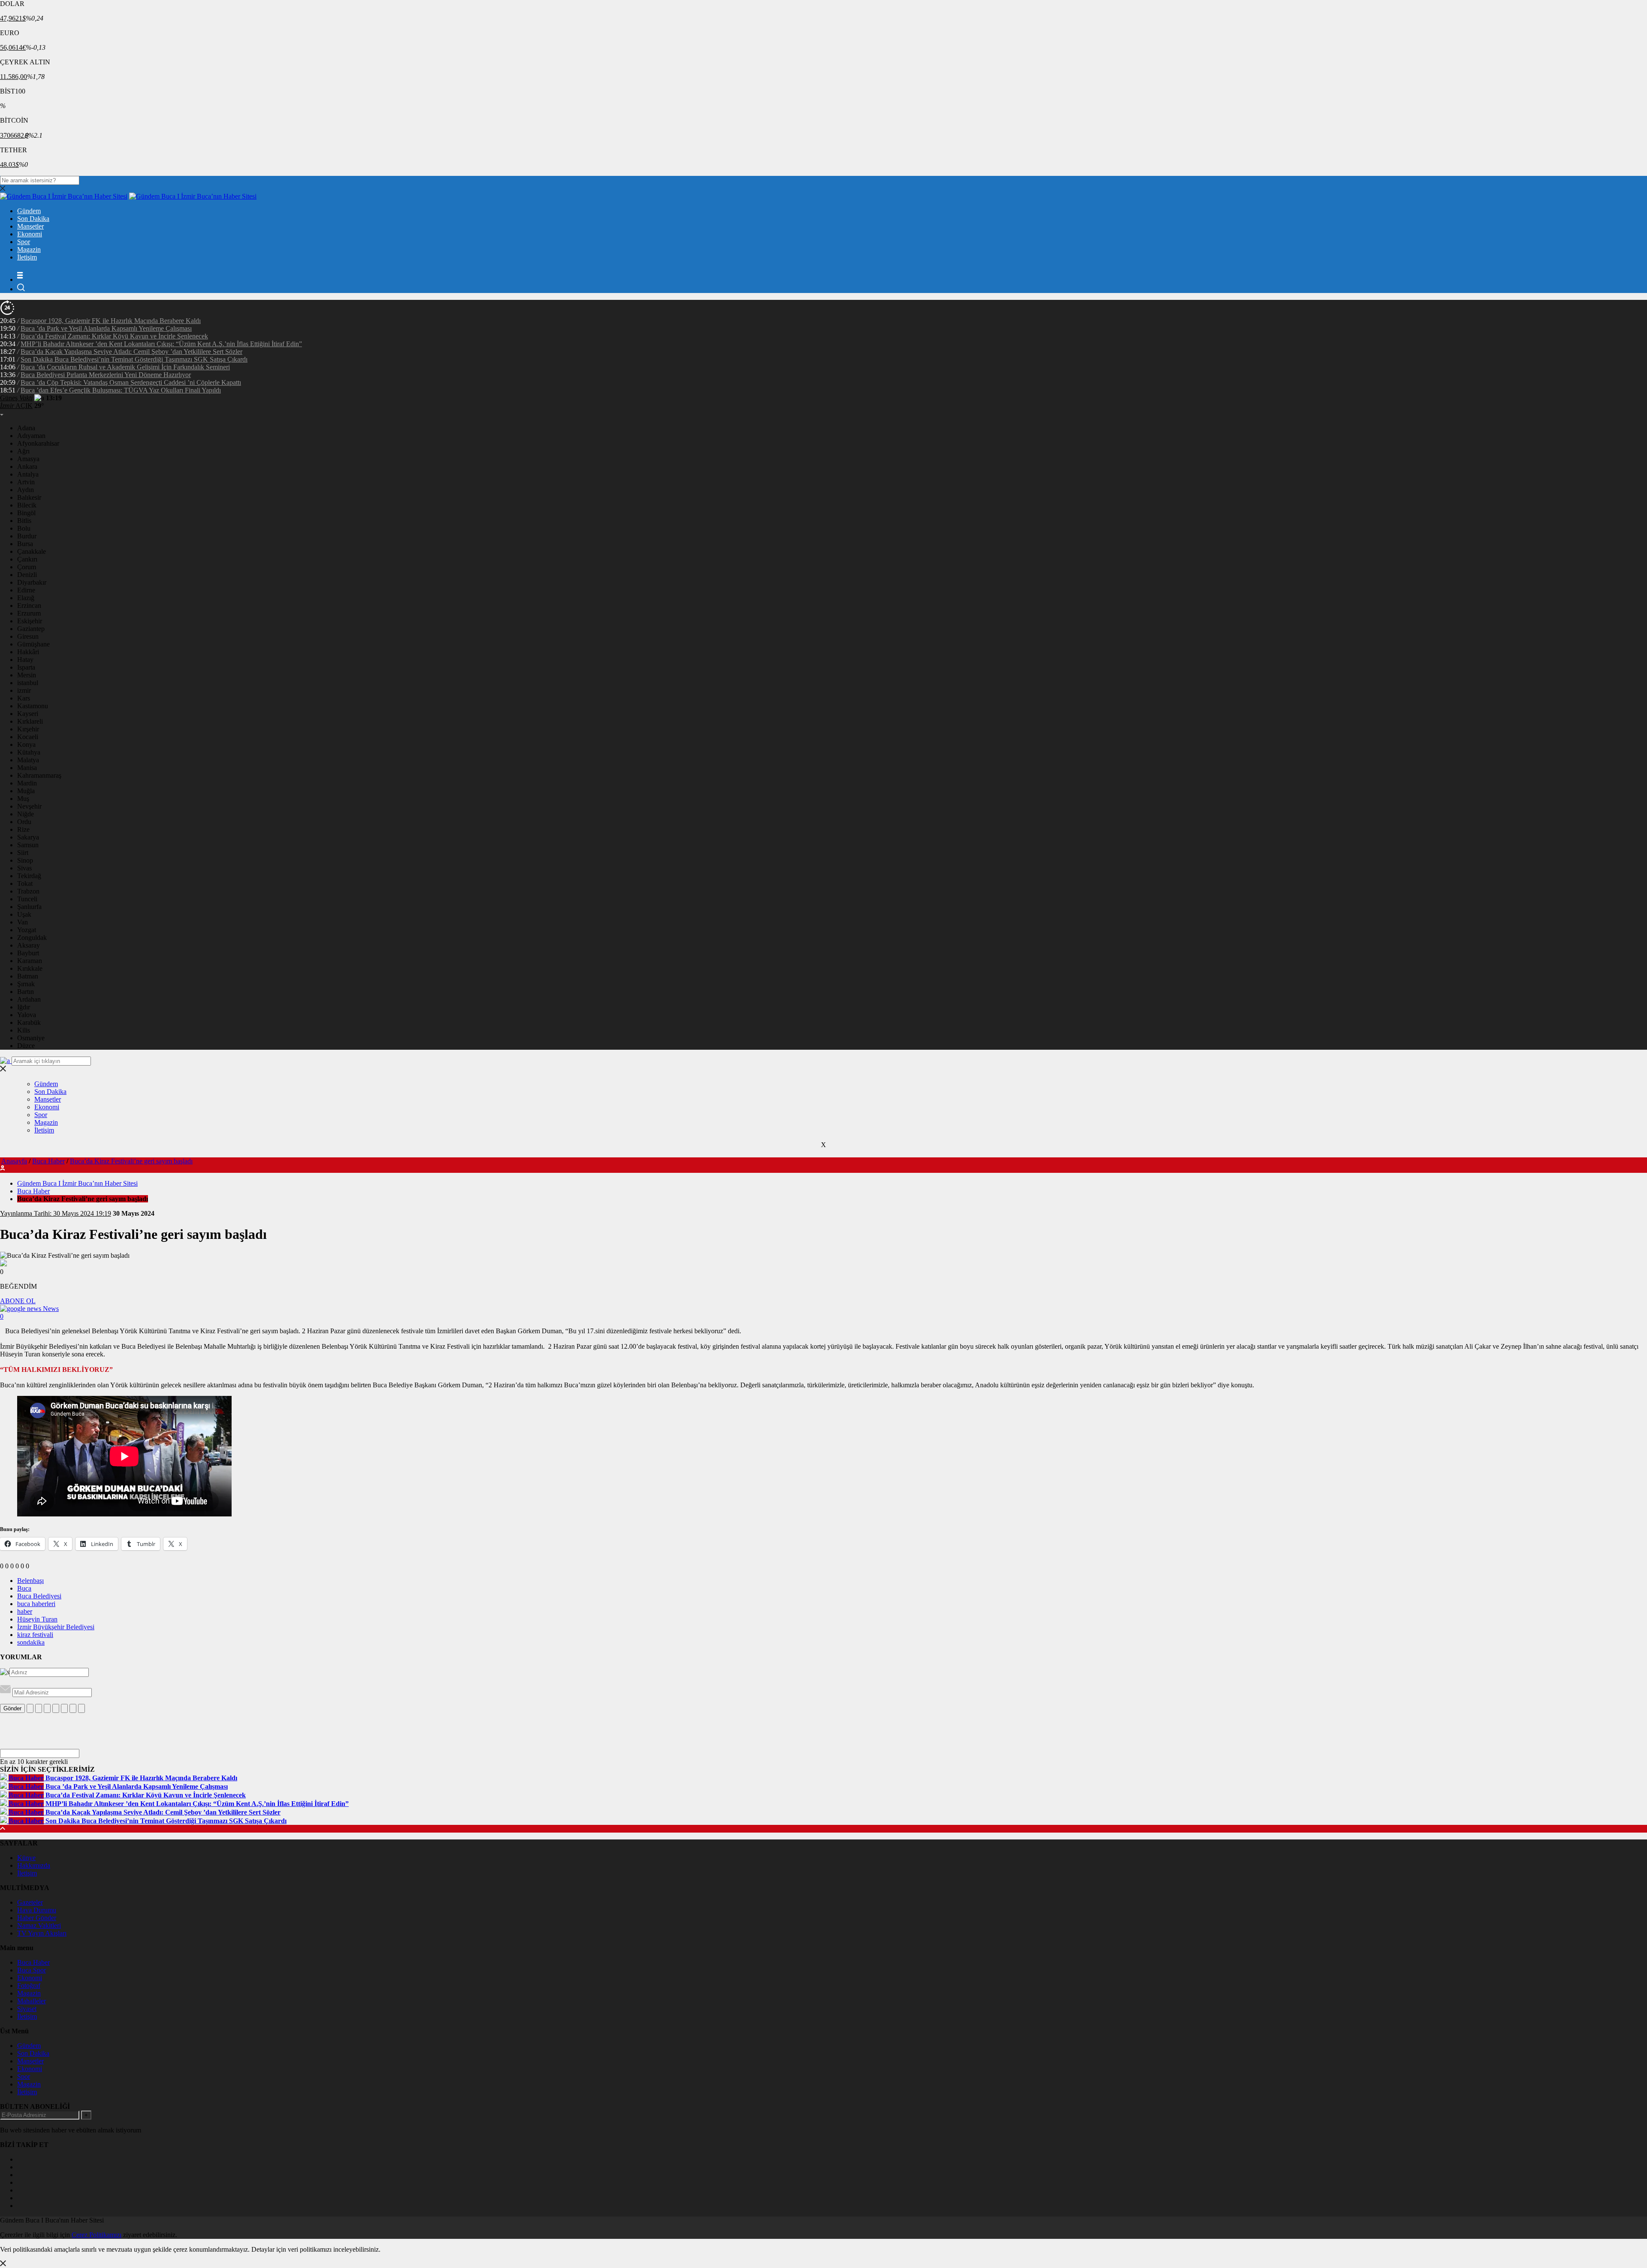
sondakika (31, 1642)
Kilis (24, 1030)
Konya (26, 744)
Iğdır (24, 1007)
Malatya (28, 760)
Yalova (27, 1015)
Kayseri (28, 714)
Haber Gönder (37, 1918)
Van (23, 922)
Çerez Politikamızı (97, 2235)
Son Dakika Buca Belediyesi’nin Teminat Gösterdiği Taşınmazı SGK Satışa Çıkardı (134, 359)
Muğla (26, 791)
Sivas (24, 868)
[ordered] (56, 1708)
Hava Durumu (37, 1910)
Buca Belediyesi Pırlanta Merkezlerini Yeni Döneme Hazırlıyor (106, 375)
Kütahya (29, 752)
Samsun (28, 845)
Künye (26, 1858)
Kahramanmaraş (39, 775)
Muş (23, 799)
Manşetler (30, 226)
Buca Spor (32, 1970)
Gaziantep (31, 629)
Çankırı (27, 559)
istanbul (28, 683)
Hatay (25, 660)
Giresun (28, 636)
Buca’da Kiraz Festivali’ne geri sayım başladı (131, 1161)
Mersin (27, 675)
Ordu (24, 822)
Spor (24, 242)
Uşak (24, 914)
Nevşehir (29, 806)
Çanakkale (32, 551)
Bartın (26, 992)
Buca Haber (48, 1161)
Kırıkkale (30, 968)
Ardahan (29, 999)
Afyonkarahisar (38, 443)
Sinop (25, 860)
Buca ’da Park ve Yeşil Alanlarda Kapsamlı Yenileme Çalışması (106, 328)
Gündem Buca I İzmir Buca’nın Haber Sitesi (77, 1183)
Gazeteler (30, 1902)
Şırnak (26, 984)
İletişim (27, 257)
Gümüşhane (33, 644)
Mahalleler (32, 2001)
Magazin (29, 249)
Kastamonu (33, 706)
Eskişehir (30, 621)
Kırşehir (28, 729)
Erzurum (29, 613)
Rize (23, 829)
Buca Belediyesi (39, 1596)
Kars (24, 698)
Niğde (26, 814)
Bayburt (28, 953)
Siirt (23, 853)
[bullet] (64, 1708)
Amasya (28, 459)
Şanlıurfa (29, 907)
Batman (28, 976)
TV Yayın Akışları (42, 1933)
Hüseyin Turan (37, 1619)
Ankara (27, 467)
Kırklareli (30, 721)
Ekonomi (30, 234)
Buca (24, 1588)
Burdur (27, 536)
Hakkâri (28, 652)
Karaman (30, 961)
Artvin (26, 482)
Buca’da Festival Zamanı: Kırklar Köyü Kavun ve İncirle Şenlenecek (114, 336)
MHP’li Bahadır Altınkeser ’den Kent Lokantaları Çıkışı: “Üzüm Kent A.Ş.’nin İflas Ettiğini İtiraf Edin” (161, 344)
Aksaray (29, 945)
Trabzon (28, 891)
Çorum (27, 567)
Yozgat (27, 930)
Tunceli (27, 899)
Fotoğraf (29, 1986)
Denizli (27, 575)
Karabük (29, 1022)
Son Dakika (33, 219)
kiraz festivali (35, 1635)
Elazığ (26, 598)
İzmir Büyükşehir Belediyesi (56, 1627)
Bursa (25, 544)
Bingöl (26, 513)
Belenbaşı (30, 1581)
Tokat (25, 883)
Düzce (26, 1046)
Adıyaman (31, 436)
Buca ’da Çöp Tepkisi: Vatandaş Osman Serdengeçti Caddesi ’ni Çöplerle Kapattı (131, 382)
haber (25, 1611)
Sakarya (28, 837)
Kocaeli (28, 737)
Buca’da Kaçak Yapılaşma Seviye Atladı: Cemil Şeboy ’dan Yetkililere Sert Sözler (131, 352)
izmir (24, 690)
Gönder (12, 1708)
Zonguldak (32, 938)
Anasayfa (14, 1161)
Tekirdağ (29, 876)
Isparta (26, 667)
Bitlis (24, 521)
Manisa (27, 768)
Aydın (26, 490)
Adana (26, 428)
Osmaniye (31, 1038)
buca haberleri (36, 1604)
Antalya (28, 474)
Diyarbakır (32, 582)
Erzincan (29, 606)
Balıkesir (29, 497)
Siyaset (27, 2009)
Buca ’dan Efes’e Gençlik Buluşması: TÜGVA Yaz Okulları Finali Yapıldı (121, 390)
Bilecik (27, 505)
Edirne (26, 590)
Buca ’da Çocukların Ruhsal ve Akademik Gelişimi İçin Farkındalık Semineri (125, 367)
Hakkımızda (34, 1865)
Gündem (29, 211)
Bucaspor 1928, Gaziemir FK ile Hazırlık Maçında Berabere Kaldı (111, 321)
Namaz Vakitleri (39, 1925)
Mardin (27, 783)
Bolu (24, 528)
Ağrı (23, 451)
